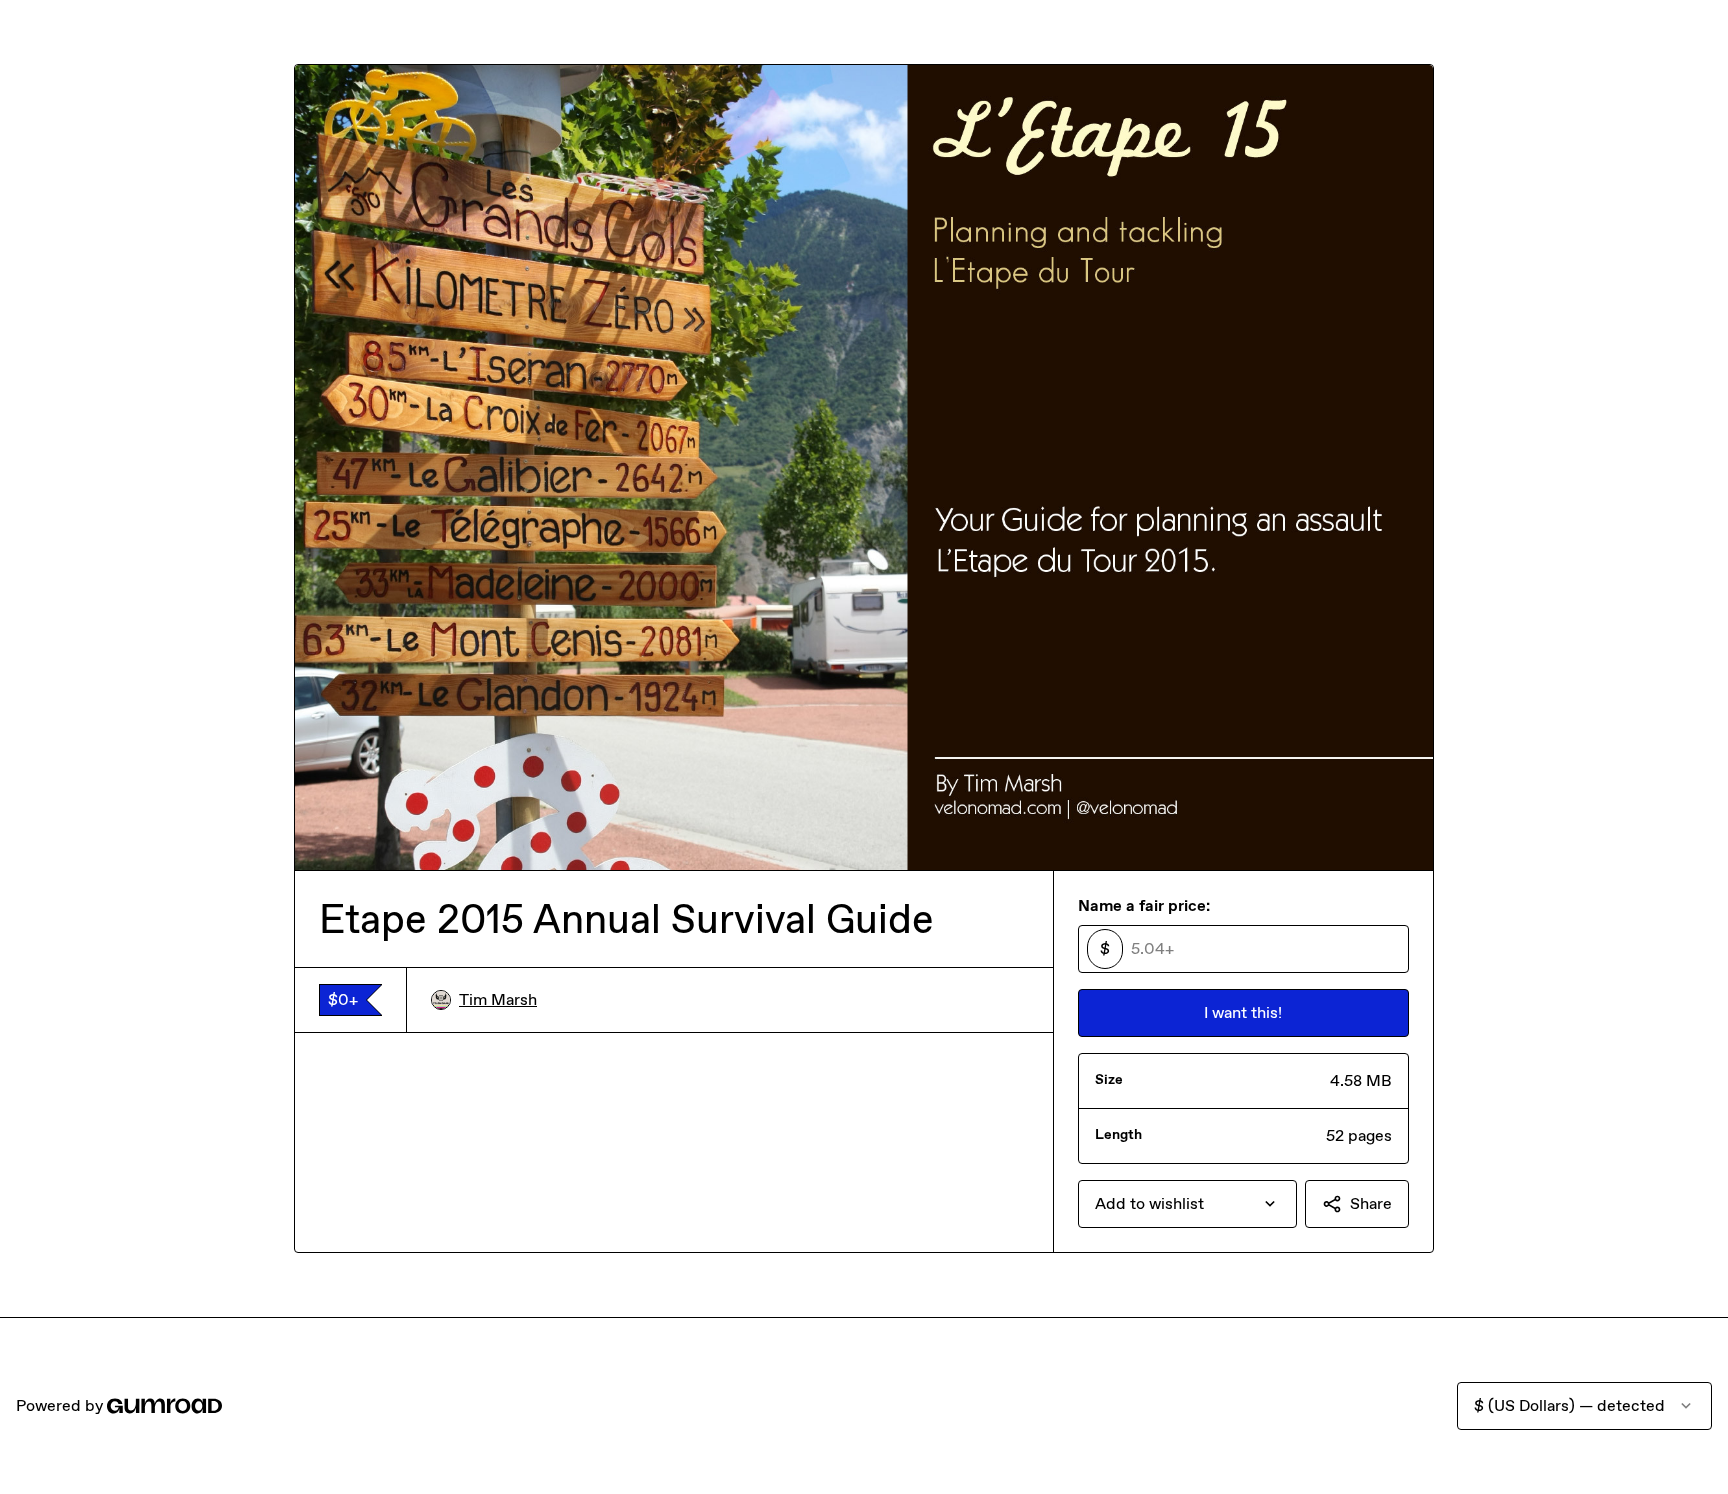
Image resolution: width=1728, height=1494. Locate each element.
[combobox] (1187, 1204)
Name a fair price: (1144, 905)
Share (1371, 1203)
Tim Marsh (498, 999)
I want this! (1243, 1012)
